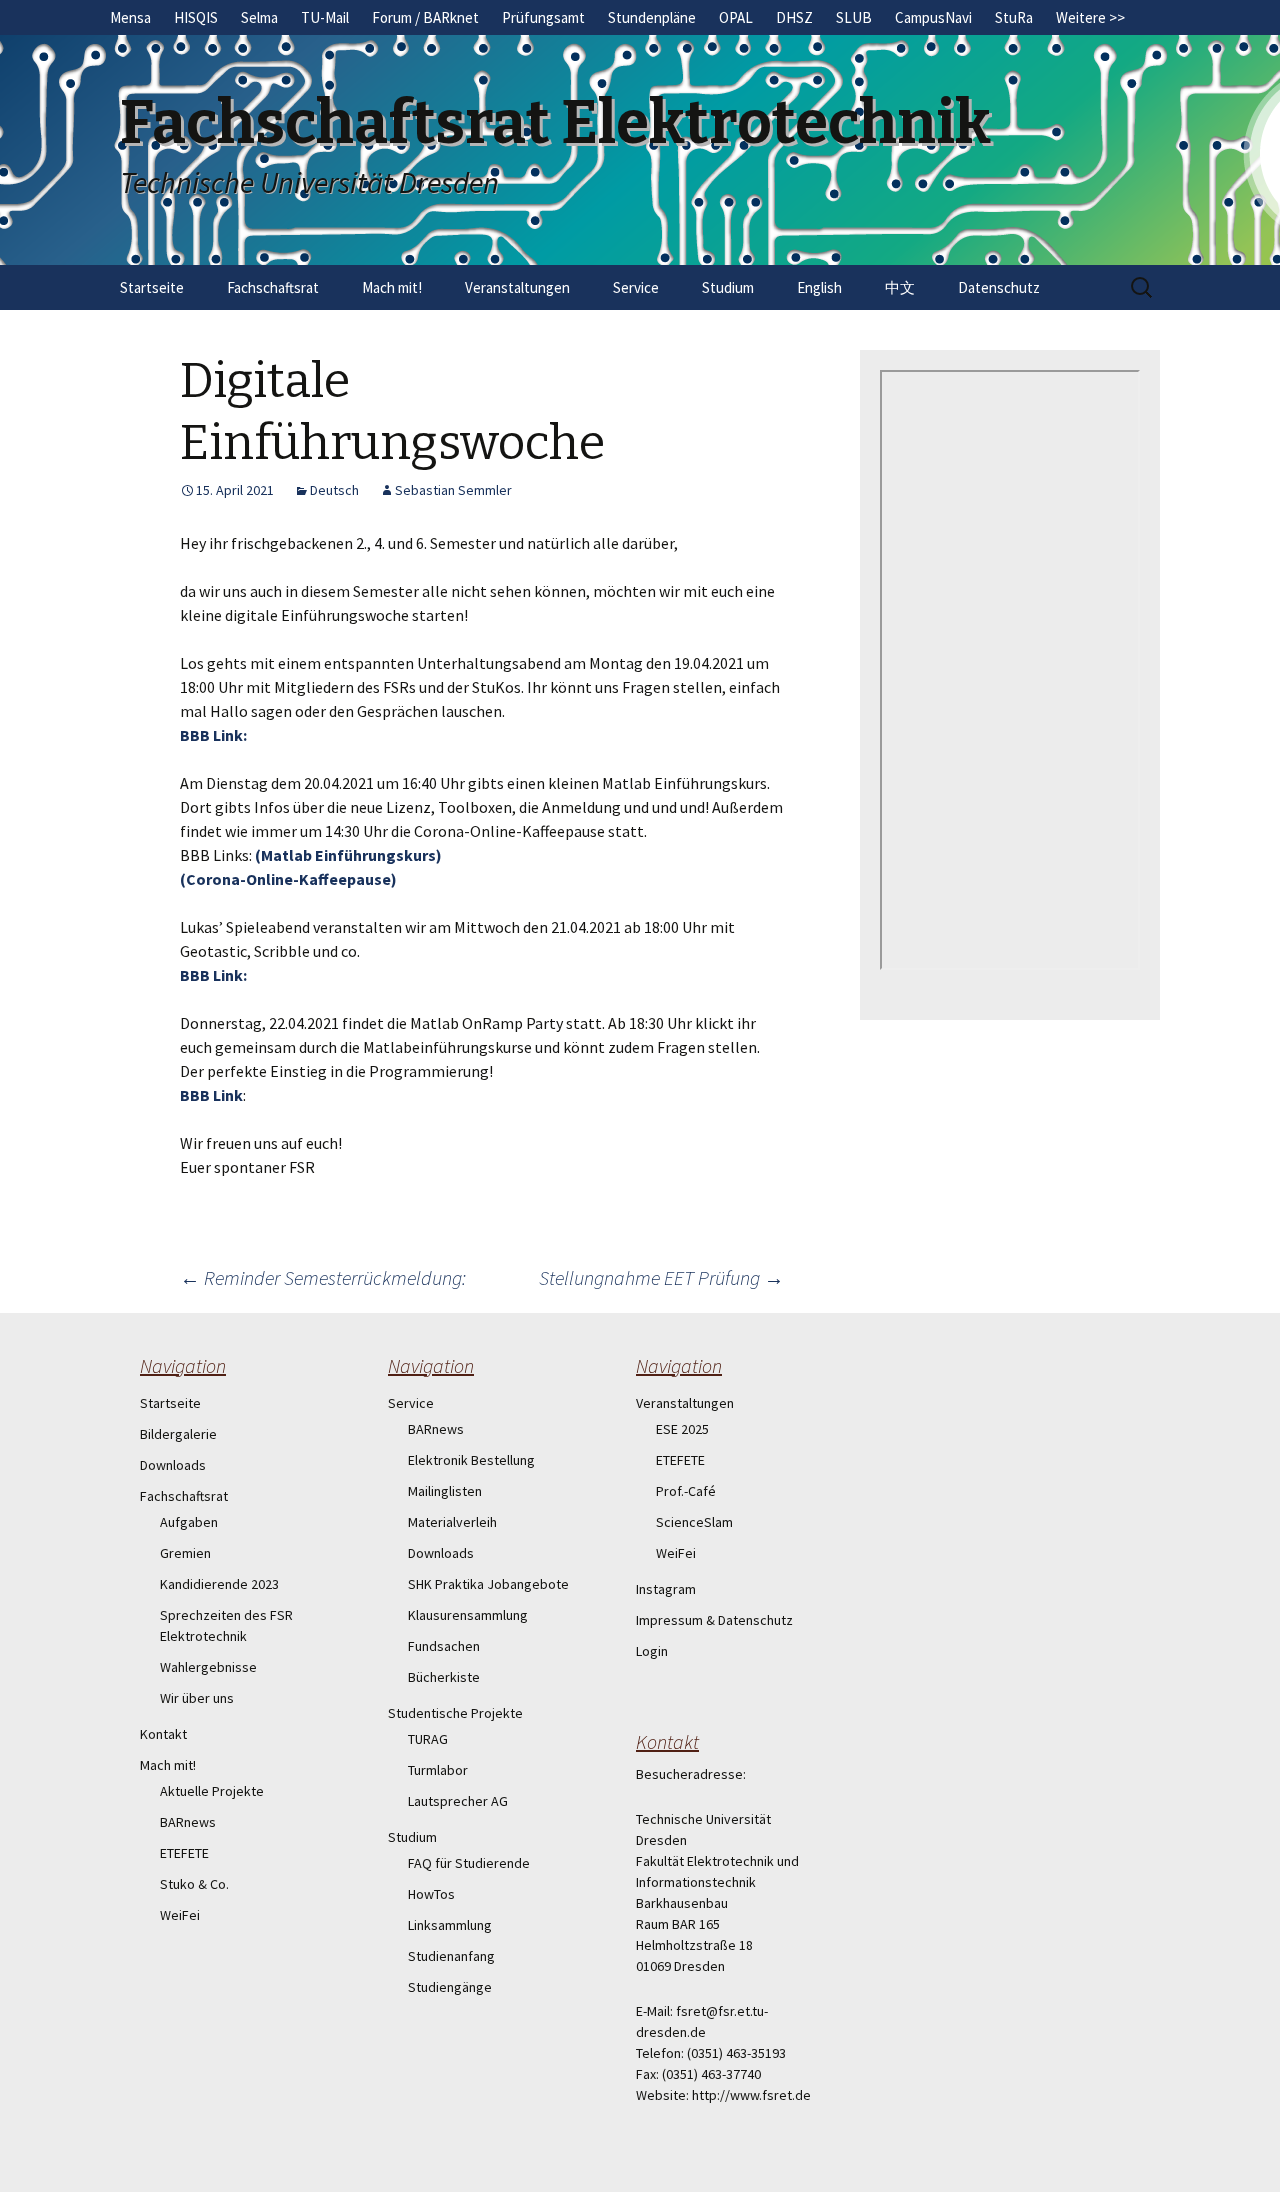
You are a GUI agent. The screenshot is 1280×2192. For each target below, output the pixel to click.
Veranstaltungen (517, 287)
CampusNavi (933, 17)
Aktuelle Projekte (212, 1791)
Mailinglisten (445, 1491)
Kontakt (163, 1734)
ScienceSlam (694, 1522)
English (819, 287)
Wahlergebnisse (208, 1667)
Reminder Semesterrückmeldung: (323, 1277)
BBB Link (211, 1095)
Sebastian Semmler (453, 490)
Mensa (130, 17)
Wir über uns (197, 1698)
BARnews (188, 1822)
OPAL (736, 17)
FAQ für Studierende (469, 1863)
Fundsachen (444, 1646)
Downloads (173, 1465)
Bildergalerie (178, 1434)
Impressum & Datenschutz (714, 1620)
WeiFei (180, 1915)
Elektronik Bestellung (471, 1460)
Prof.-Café (686, 1491)
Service (636, 287)
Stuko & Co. (194, 1884)
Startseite (152, 287)
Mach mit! (392, 287)
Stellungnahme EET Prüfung (661, 1277)
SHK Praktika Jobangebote (488, 1584)
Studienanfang (451, 1956)
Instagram (666, 1589)
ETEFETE (184, 1853)
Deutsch (334, 490)
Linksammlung (450, 1925)
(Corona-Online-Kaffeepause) (288, 879)
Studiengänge (450, 1987)
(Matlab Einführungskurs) (348, 855)
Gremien (185, 1553)
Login (652, 1651)
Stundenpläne (652, 17)
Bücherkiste (444, 1677)
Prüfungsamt (543, 17)
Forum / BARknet (425, 17)
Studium (728, 287)
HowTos (431, 1894)
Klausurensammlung (468, 1615)
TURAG (428, 1739)
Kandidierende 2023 (219, 1584)
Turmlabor (438, 1770)
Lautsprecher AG (458, 1801)
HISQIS (196, 17)
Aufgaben (189, 1522)
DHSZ (794, 17)
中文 (900, 287)
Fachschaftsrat (273, 287)
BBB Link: (213, 735)
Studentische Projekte (455, 1713)
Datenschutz (999, 287)
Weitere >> (1090, 17)
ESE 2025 (682, 1429)
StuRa (1014, 17)
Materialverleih (452, 1522)
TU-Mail (325, 17)
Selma (259, 17)
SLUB (854, 17)
